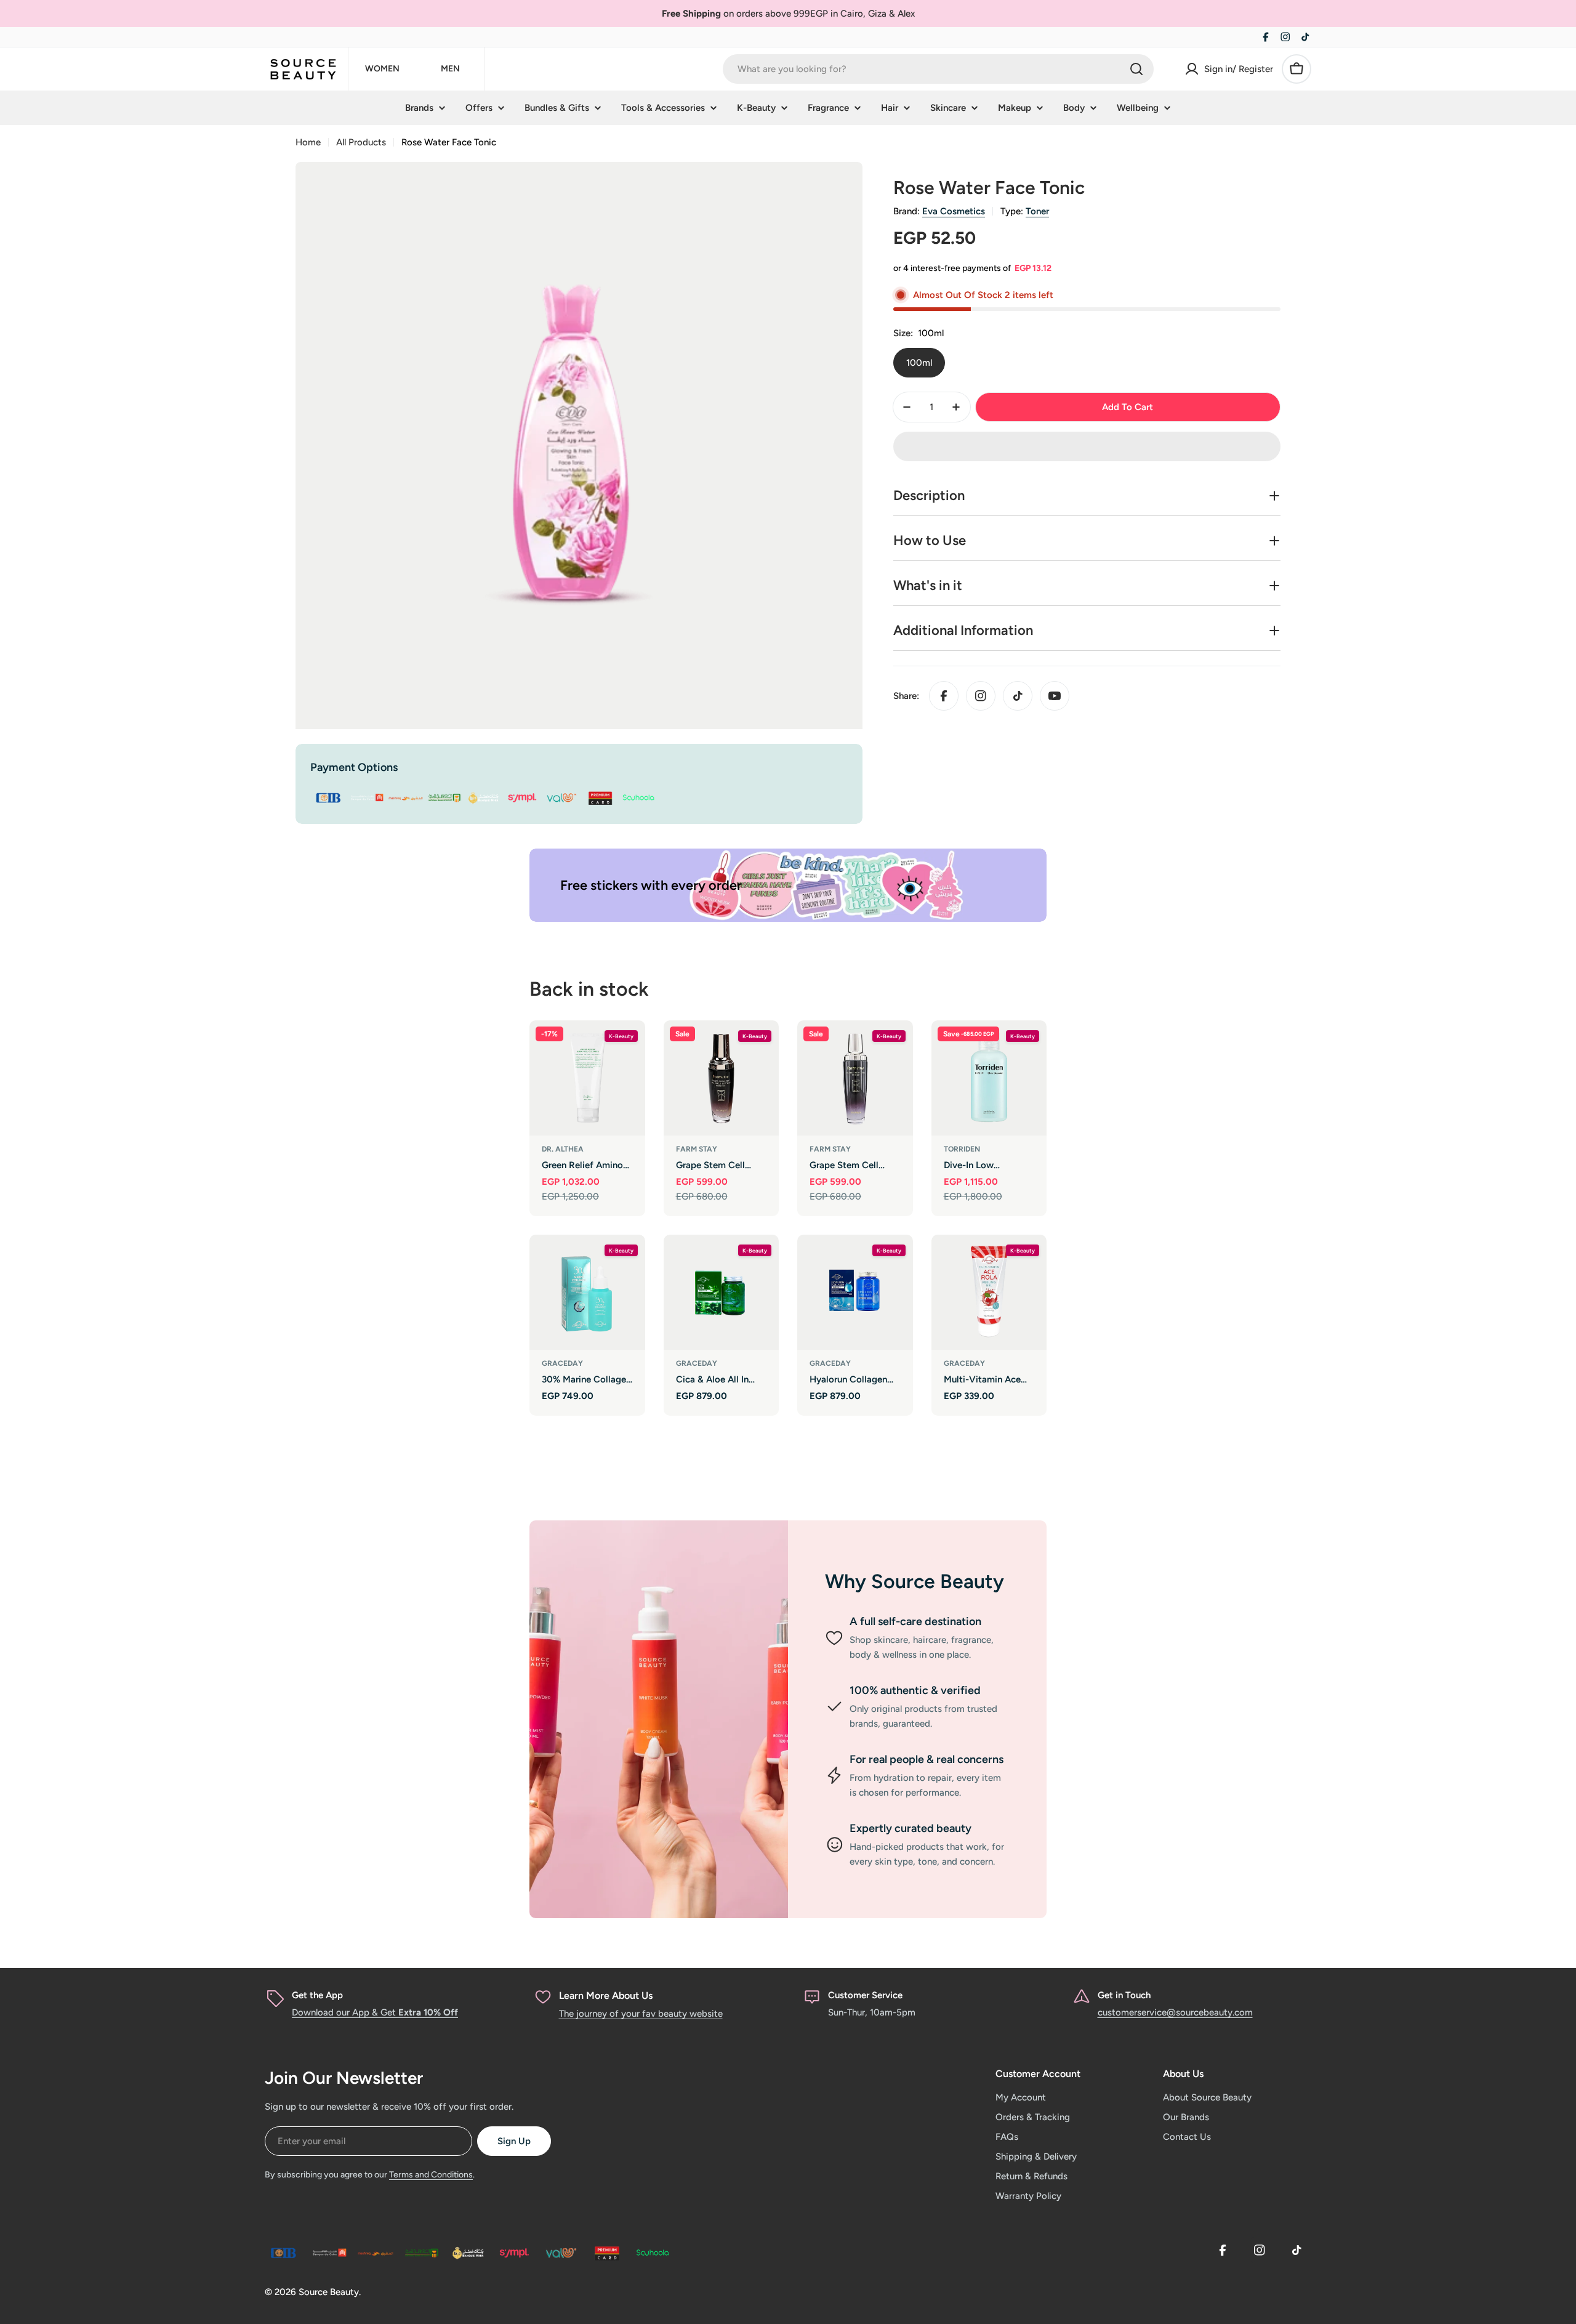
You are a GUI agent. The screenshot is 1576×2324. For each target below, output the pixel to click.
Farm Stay (697, 1149)
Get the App (317, 1995)
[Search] (1136, 69)
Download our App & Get (375, 2012)
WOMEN (382, 69)
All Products (361, 142)
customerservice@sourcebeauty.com (1175, 2012)
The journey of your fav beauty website (641, 2014)
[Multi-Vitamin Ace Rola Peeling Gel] (989, 1293)
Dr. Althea (563, 1149)
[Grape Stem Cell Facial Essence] (722, 1078)
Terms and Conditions (431, 2175)
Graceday (562, 1363)
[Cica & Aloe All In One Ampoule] (722, 1293)
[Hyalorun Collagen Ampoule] (855, 1293)
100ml (919, 363)
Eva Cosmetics (954, 211)
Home (308, 142)
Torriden (962, 1149)
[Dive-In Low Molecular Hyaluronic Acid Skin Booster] (989, 1078)
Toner (1037, 211)
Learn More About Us (606, 1995)
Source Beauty (329, 2292)
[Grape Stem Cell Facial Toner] (855, 1078)
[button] (1087, 446)
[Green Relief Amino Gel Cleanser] (587, 1078)
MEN (450, 69)
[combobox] (938, 69)
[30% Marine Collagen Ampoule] (587, 1293)
